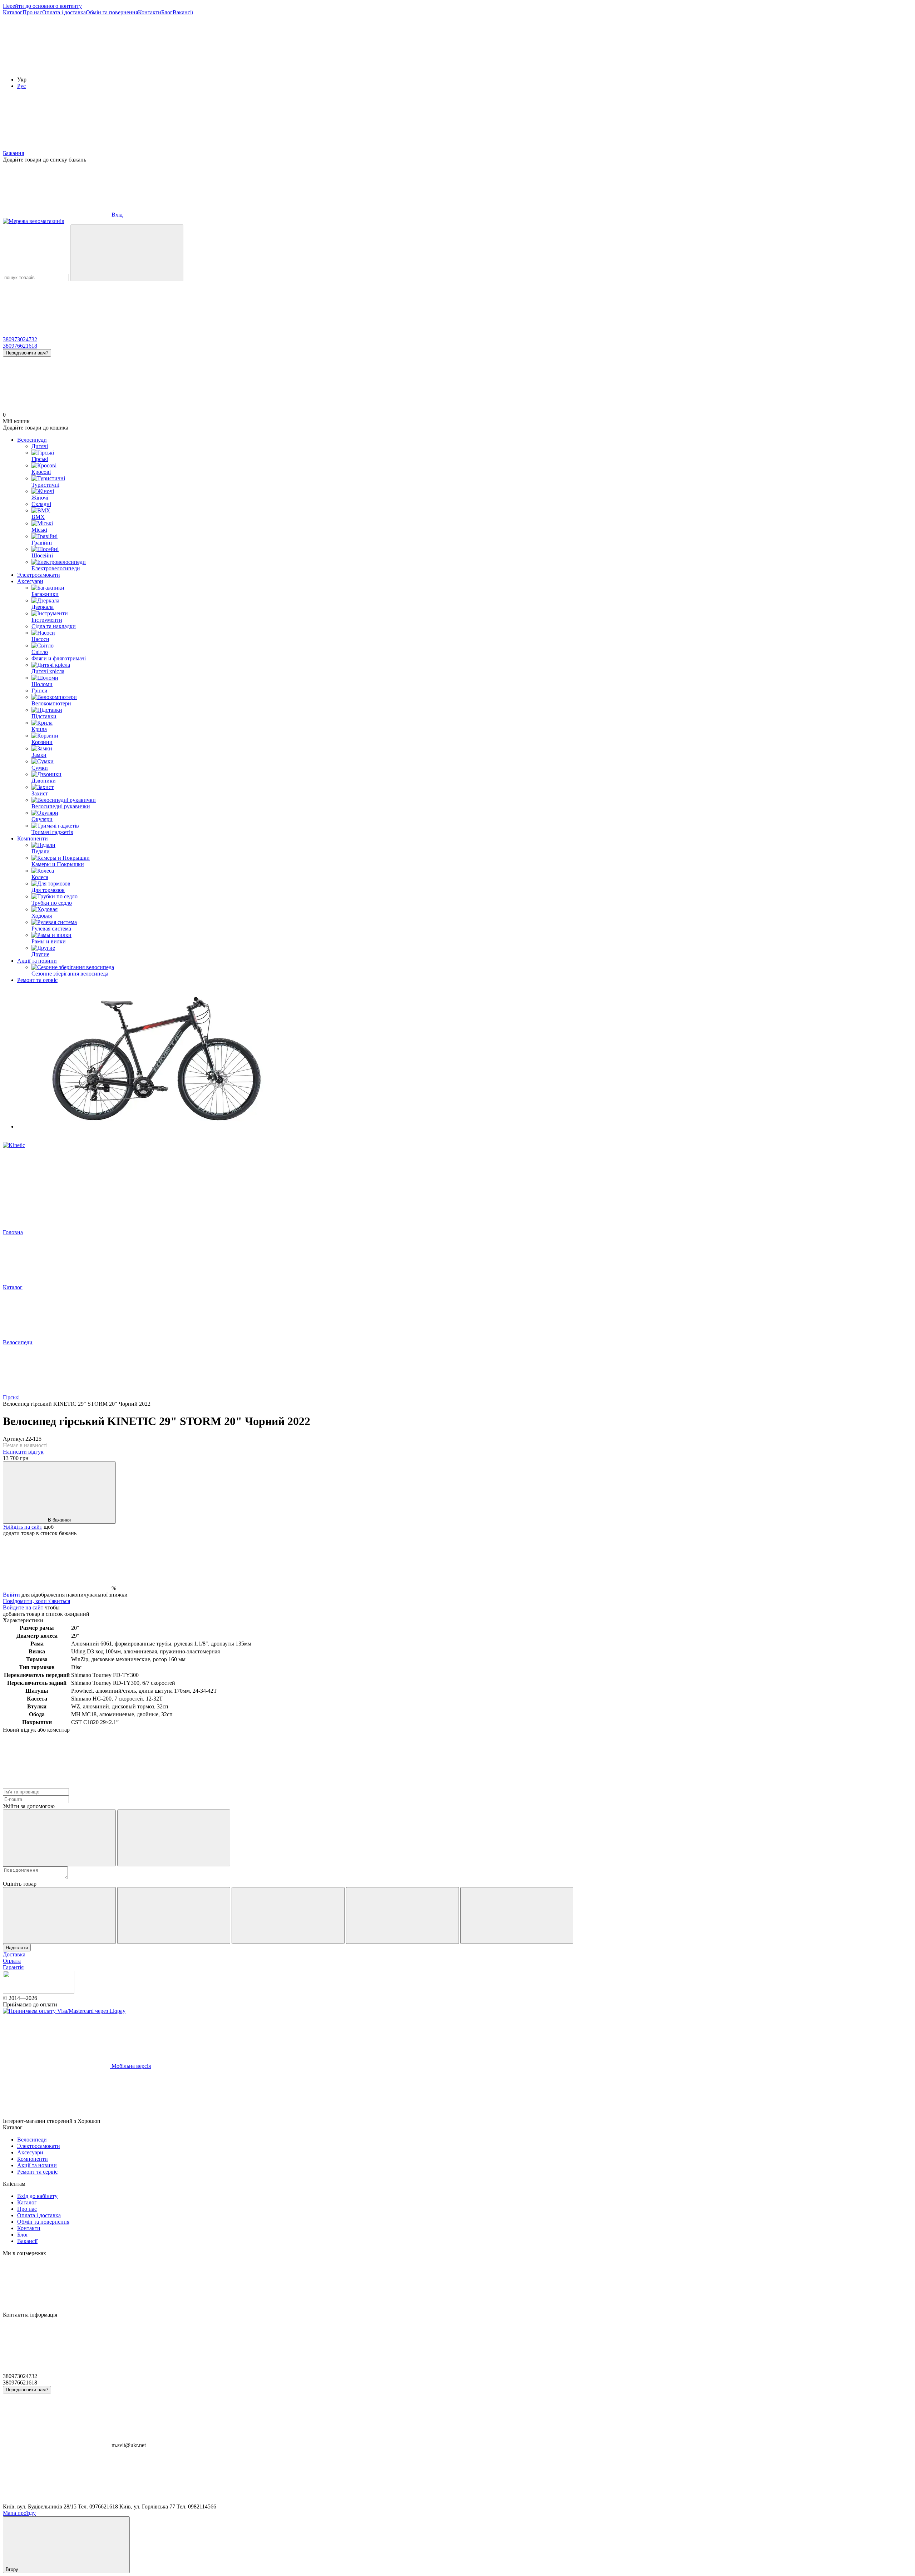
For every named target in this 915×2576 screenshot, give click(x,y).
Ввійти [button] (11, 1595)
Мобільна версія (130, 2066)
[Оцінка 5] (517, 1915)
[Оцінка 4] (402, 1915)
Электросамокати (39, 575)
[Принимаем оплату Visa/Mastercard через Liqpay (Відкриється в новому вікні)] (64, 2011)
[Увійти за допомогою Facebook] (59, 1838)
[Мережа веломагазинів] (39, 1992)
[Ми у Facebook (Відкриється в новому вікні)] (56, 67)
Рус (21, 86)
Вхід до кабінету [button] (37, 2196)
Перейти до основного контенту (42, 6)
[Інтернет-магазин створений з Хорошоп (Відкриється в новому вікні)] (155, 2121)
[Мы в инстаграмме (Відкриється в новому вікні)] (164, 67)
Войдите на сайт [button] (23, 1607)
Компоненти (33, 838)
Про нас (32, 12)
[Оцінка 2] (174, 1915)
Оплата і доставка (64, 12)
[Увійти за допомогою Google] (174, 1838)
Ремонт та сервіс (37, 980)
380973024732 (20, 339)
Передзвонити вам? (27, 353)
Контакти (150, 12)
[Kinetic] (14, 1145)
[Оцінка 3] (288, 1915)
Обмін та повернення (112, 12)
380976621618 (20, 346)
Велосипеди (32, 440)
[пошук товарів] (127, 253)
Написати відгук (23, 1452)
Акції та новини (37, 961)
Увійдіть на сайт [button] (23, 1527)
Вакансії (183, 12)
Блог (167, 12)
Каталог (13, 12)
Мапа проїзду (19, 2513)
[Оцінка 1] (59, 1915)
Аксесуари (30, 581)
